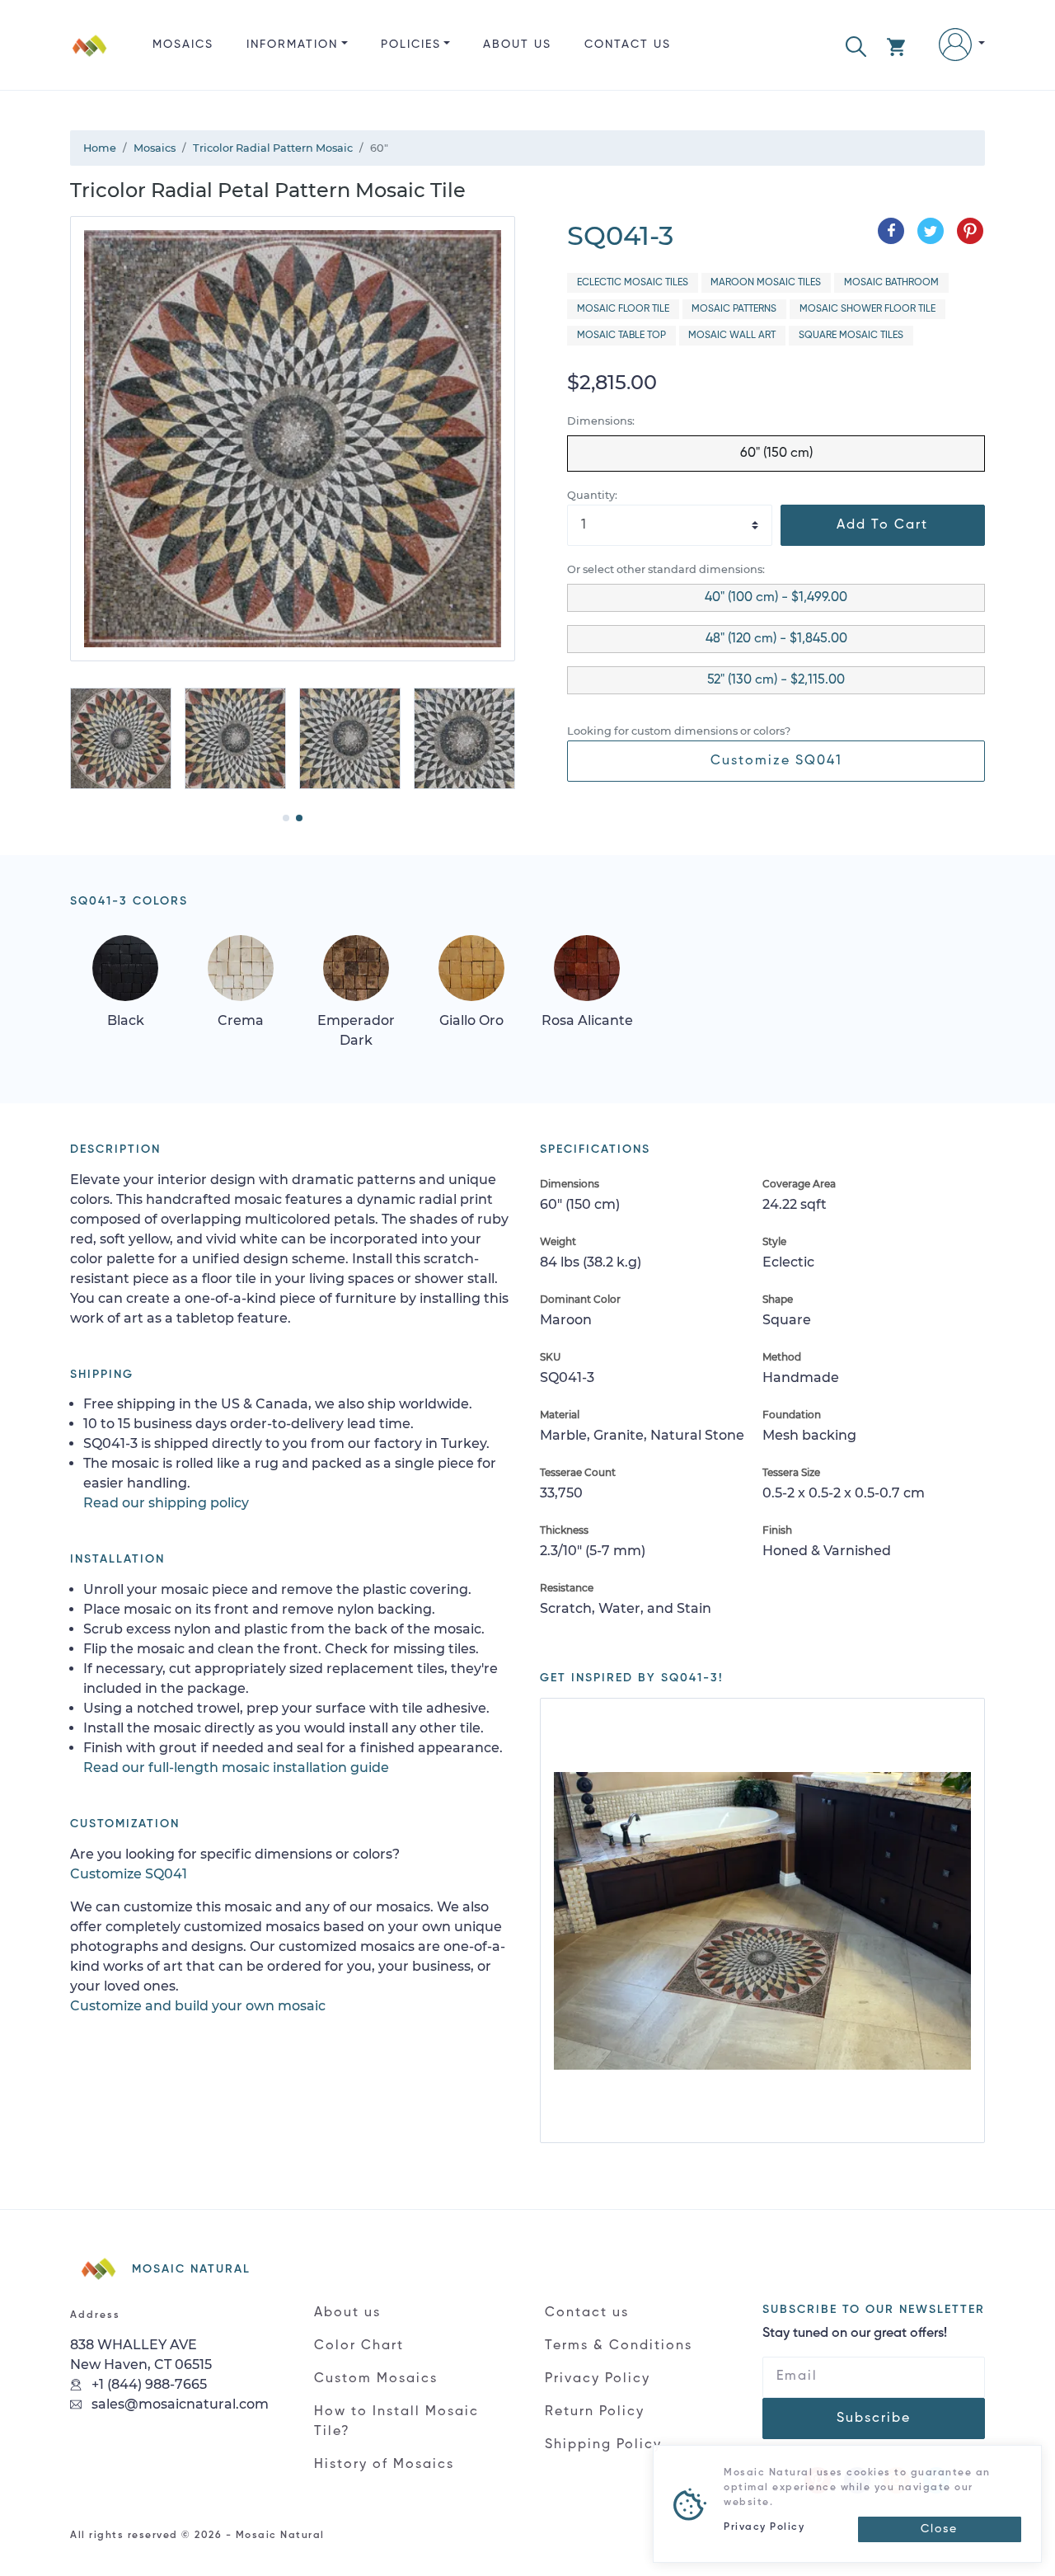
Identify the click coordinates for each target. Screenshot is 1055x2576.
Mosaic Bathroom (891, 283)
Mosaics (183, 45)
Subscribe (874, 2419)
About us (517, 45)
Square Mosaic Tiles (851, 336)
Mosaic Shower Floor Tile (867, 309)
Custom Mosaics (376, 2379)
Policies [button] (411, 45)
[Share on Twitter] (931, 231)
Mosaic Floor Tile (623, 309)
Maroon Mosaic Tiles (766, 283)
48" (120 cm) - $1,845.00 (776, 639)
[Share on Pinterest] (970, 231)
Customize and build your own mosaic (198, 2006)
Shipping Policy (603, 2445)
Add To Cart (882, 525)
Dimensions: (601, 421)
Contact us (628, 45)
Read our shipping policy (166, 1503)
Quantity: (592, 495)
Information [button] (292, 45)
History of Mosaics (384, 2465)
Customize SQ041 (776, 761)
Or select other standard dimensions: (666, 569)
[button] (856, 45)
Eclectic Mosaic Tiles (633, 283)
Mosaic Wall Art (732, 336)
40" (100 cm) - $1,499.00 (776, 598)
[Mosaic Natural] (90, 58)
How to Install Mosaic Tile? (396, 2422)
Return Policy (595, 2412)
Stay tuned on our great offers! (855, 2334)
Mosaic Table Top (621, 336)
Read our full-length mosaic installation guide (236, 1767)
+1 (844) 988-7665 (148, 2384)
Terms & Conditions (619, 2346)
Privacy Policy (598, 2379)
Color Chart (359, 2346)
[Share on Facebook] (891, 231)
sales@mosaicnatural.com (178, 2404)
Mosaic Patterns (734, 309)
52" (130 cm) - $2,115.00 (776, 680)
